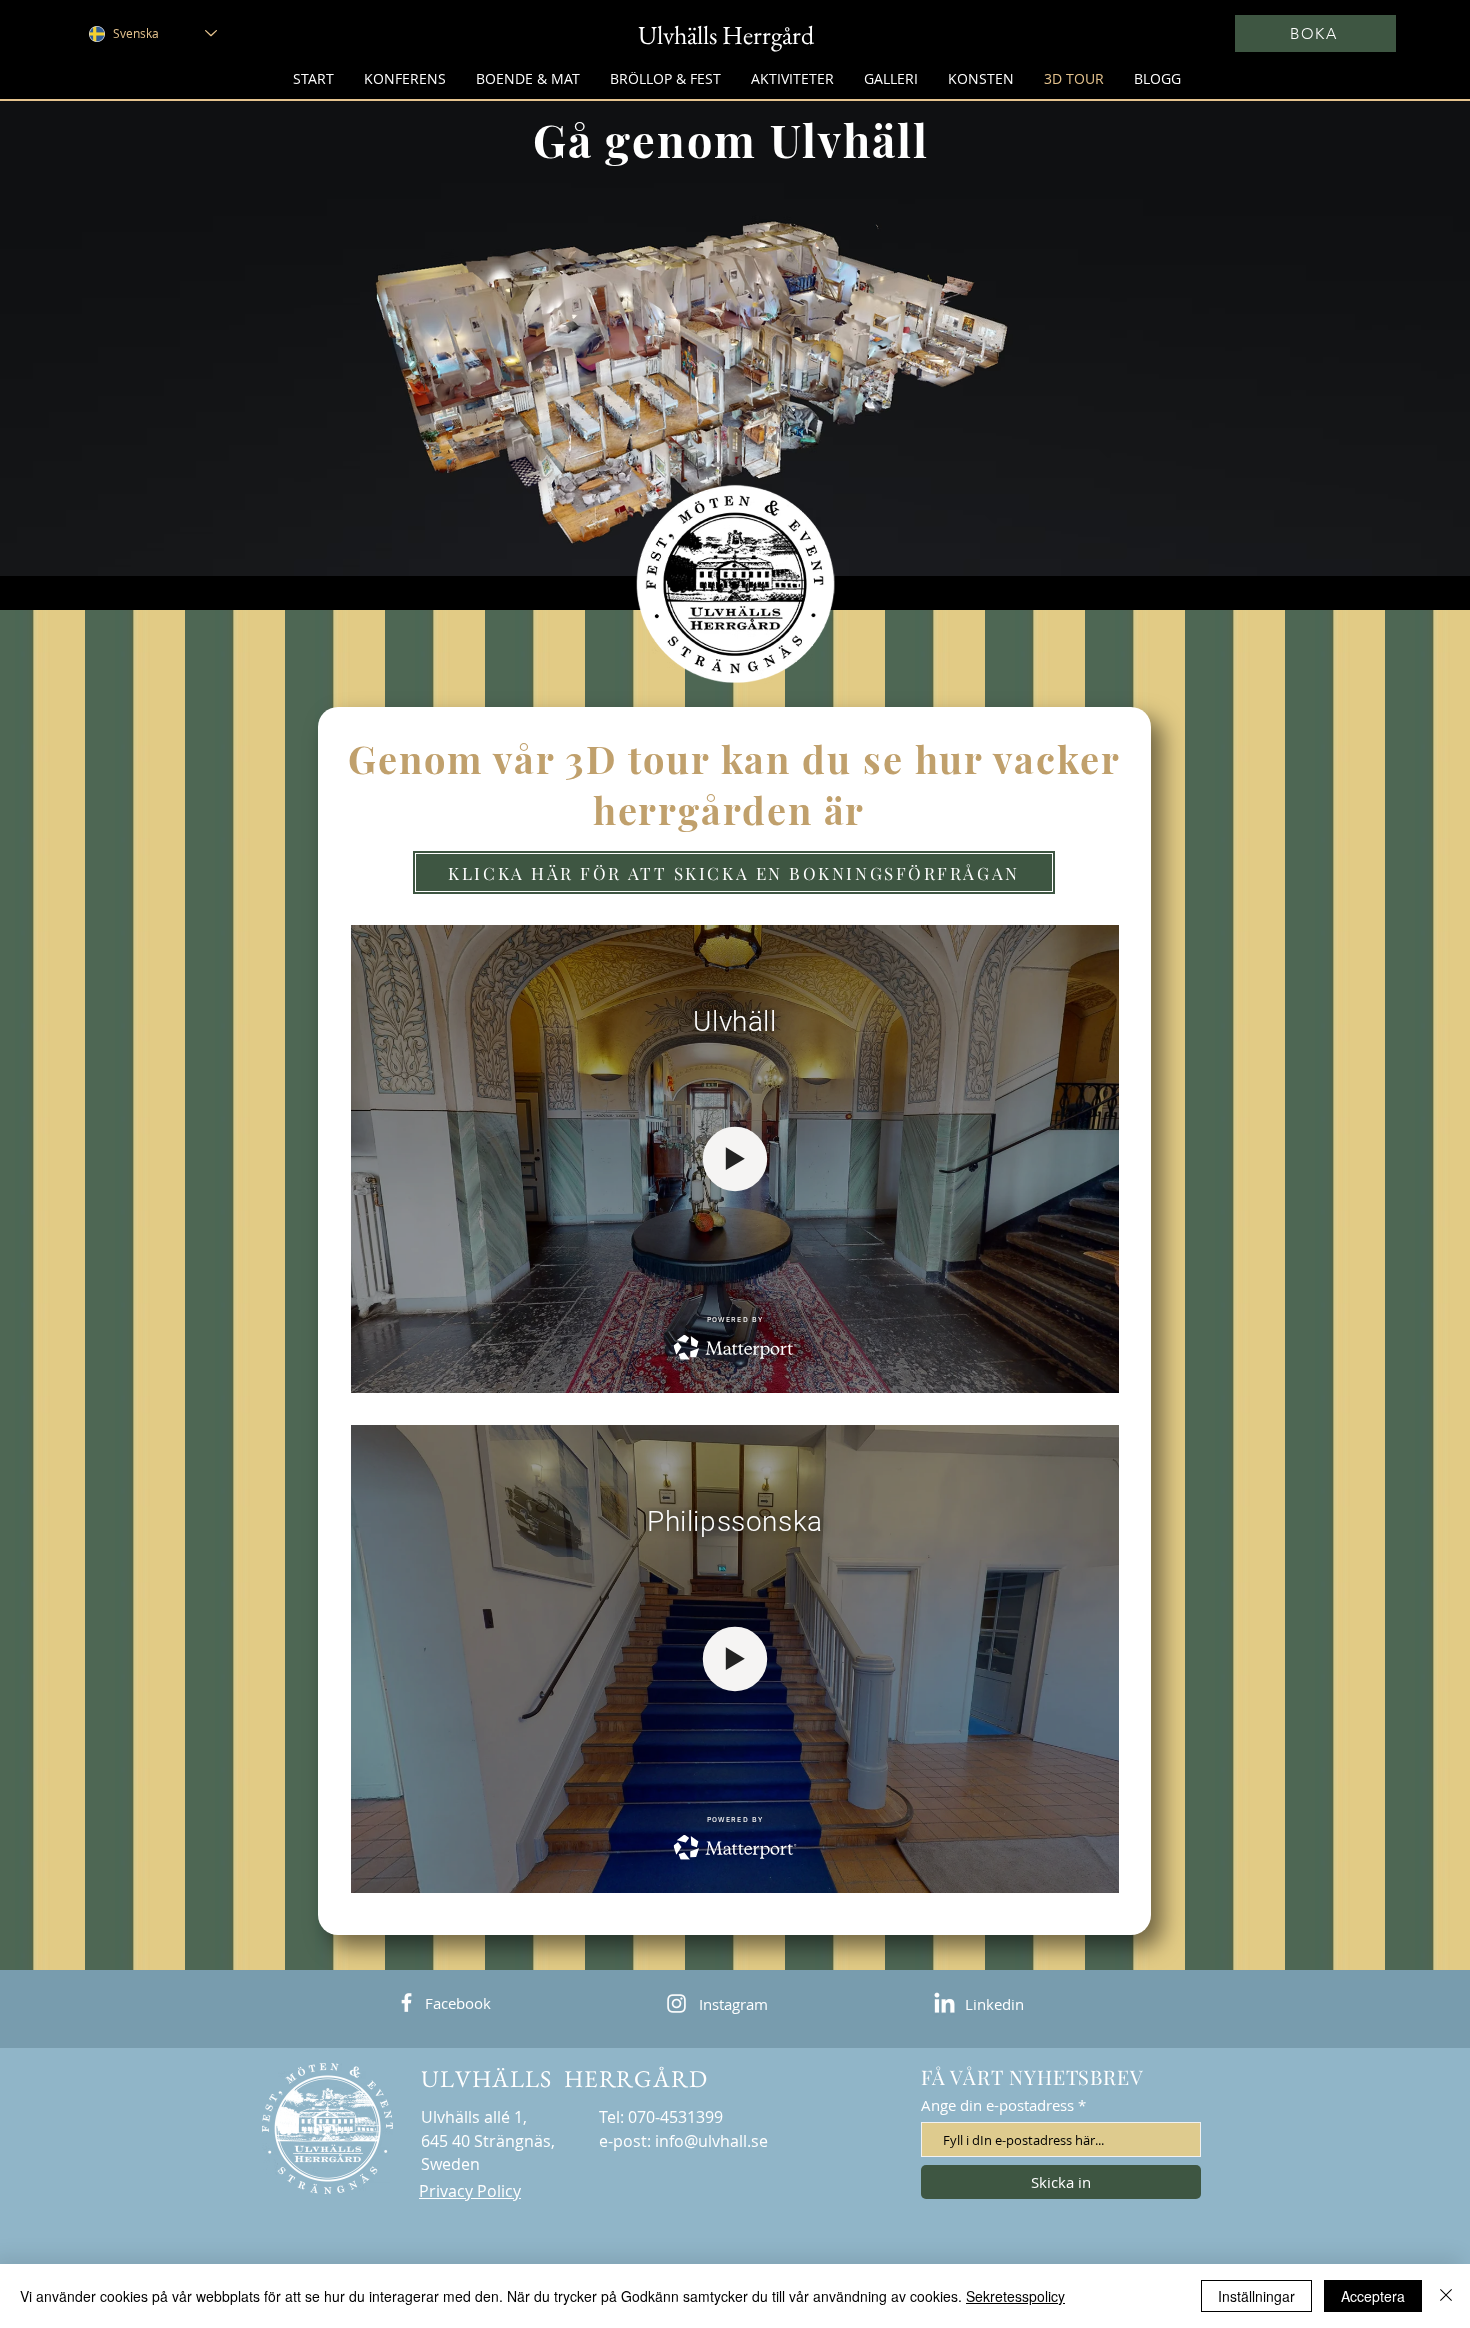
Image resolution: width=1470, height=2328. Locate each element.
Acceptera (1373, 2296)
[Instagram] (676, 2003)
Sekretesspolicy (1015, 2296)
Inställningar (1256, 2296)
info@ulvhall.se (711, 2141)
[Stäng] (1446, 2296)
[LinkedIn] (944, 2004)
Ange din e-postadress (997, 2105)
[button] (528, 78)
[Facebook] (406, 2002)
